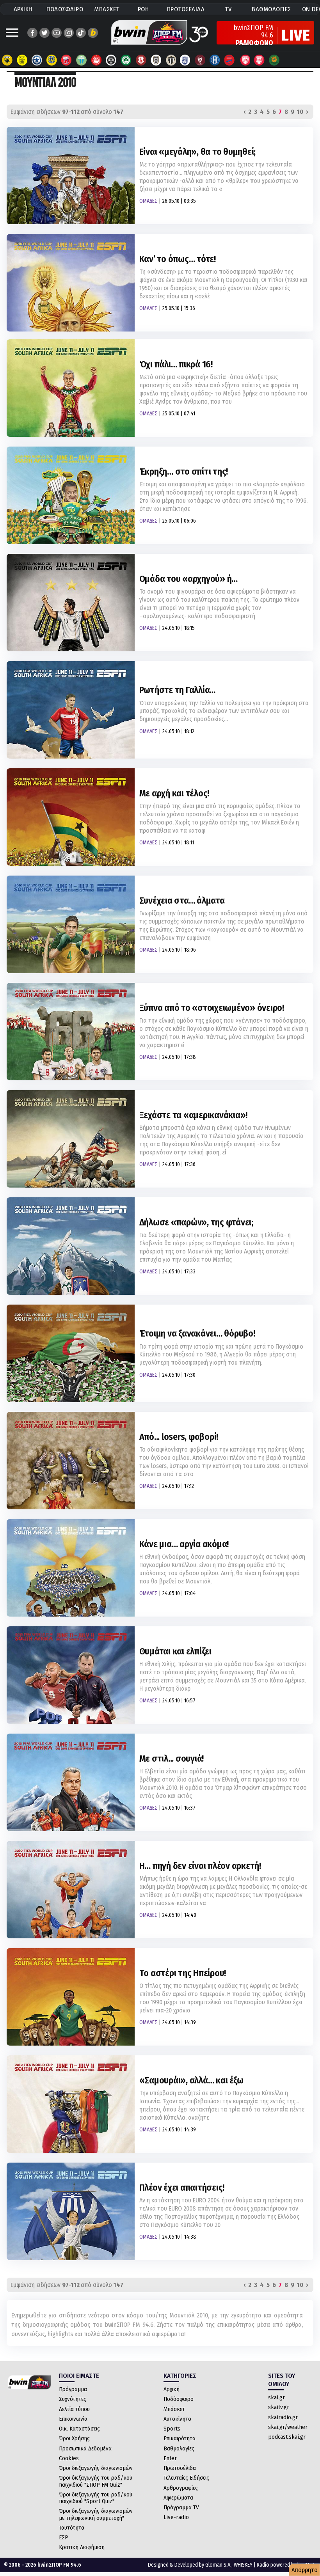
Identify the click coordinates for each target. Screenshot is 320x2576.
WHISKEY (243, 2565)
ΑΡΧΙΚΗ (23, 9)
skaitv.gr (279, 2407)
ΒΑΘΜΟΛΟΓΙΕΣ (271, 9)
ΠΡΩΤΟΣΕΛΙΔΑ (186, 9)
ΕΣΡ (64, 2537)
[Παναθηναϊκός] (126, 60)
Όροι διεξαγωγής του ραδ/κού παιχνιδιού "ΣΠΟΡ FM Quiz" (96, 2481)
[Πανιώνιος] (230, 60)
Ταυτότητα (72, 2528)
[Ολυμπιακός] (96, 60)
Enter (170, 2458)
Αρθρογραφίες (181, 2488)
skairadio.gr (283, 2417)
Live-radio (176, 2517)
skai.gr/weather (288, 2427)
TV (228, 9)
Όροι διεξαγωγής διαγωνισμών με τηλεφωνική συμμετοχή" (96, 2514)
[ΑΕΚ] (7, 60)
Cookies (69, 2458)
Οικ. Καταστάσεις (79, 2429)
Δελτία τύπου (74, 2409)
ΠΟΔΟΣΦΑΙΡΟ (65, 9)
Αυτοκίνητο (177, 2419)
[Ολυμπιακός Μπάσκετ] (260, 60)
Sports (172, 2429)
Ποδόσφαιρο (179, 2399)
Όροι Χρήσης (74, 2438)
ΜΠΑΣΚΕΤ (107, 9)
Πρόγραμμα (73, 2389)
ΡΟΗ (143, 9)
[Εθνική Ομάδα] (245, 60)
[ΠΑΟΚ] (156, 60)
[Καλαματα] (171, 60)
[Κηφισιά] (185, 60)
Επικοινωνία (73, 2419)
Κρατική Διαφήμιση (82, 2547)
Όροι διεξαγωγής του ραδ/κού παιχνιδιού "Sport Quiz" (96, 2498)
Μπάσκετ (174, 2409)
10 (300, 112)
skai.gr (276, 2397)
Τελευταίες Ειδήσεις (186, 2478)
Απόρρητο (305, 2570)
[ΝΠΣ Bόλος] (67, 60)
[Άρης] (22, 60)
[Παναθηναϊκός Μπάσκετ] (274, 60)
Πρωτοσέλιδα (180, 2468)
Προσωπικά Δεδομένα (85, 2448)
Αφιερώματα (178, 2498)
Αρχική (172, 2389)
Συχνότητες (73, 2399)
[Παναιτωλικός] (141, 60)
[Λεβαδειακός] (82, 60)
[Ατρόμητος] (52, 60)
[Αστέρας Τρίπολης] (37, 60)
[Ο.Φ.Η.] (111, 60)
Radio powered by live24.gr (286, 2565)
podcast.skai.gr (287, 2437)
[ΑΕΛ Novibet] (200, 60)
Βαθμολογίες (179, 2448)
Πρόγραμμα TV (181, 2507)
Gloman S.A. (218, 2565)
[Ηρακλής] (215, 60)
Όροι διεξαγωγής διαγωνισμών (96, 2468)
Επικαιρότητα (180, 2438)
